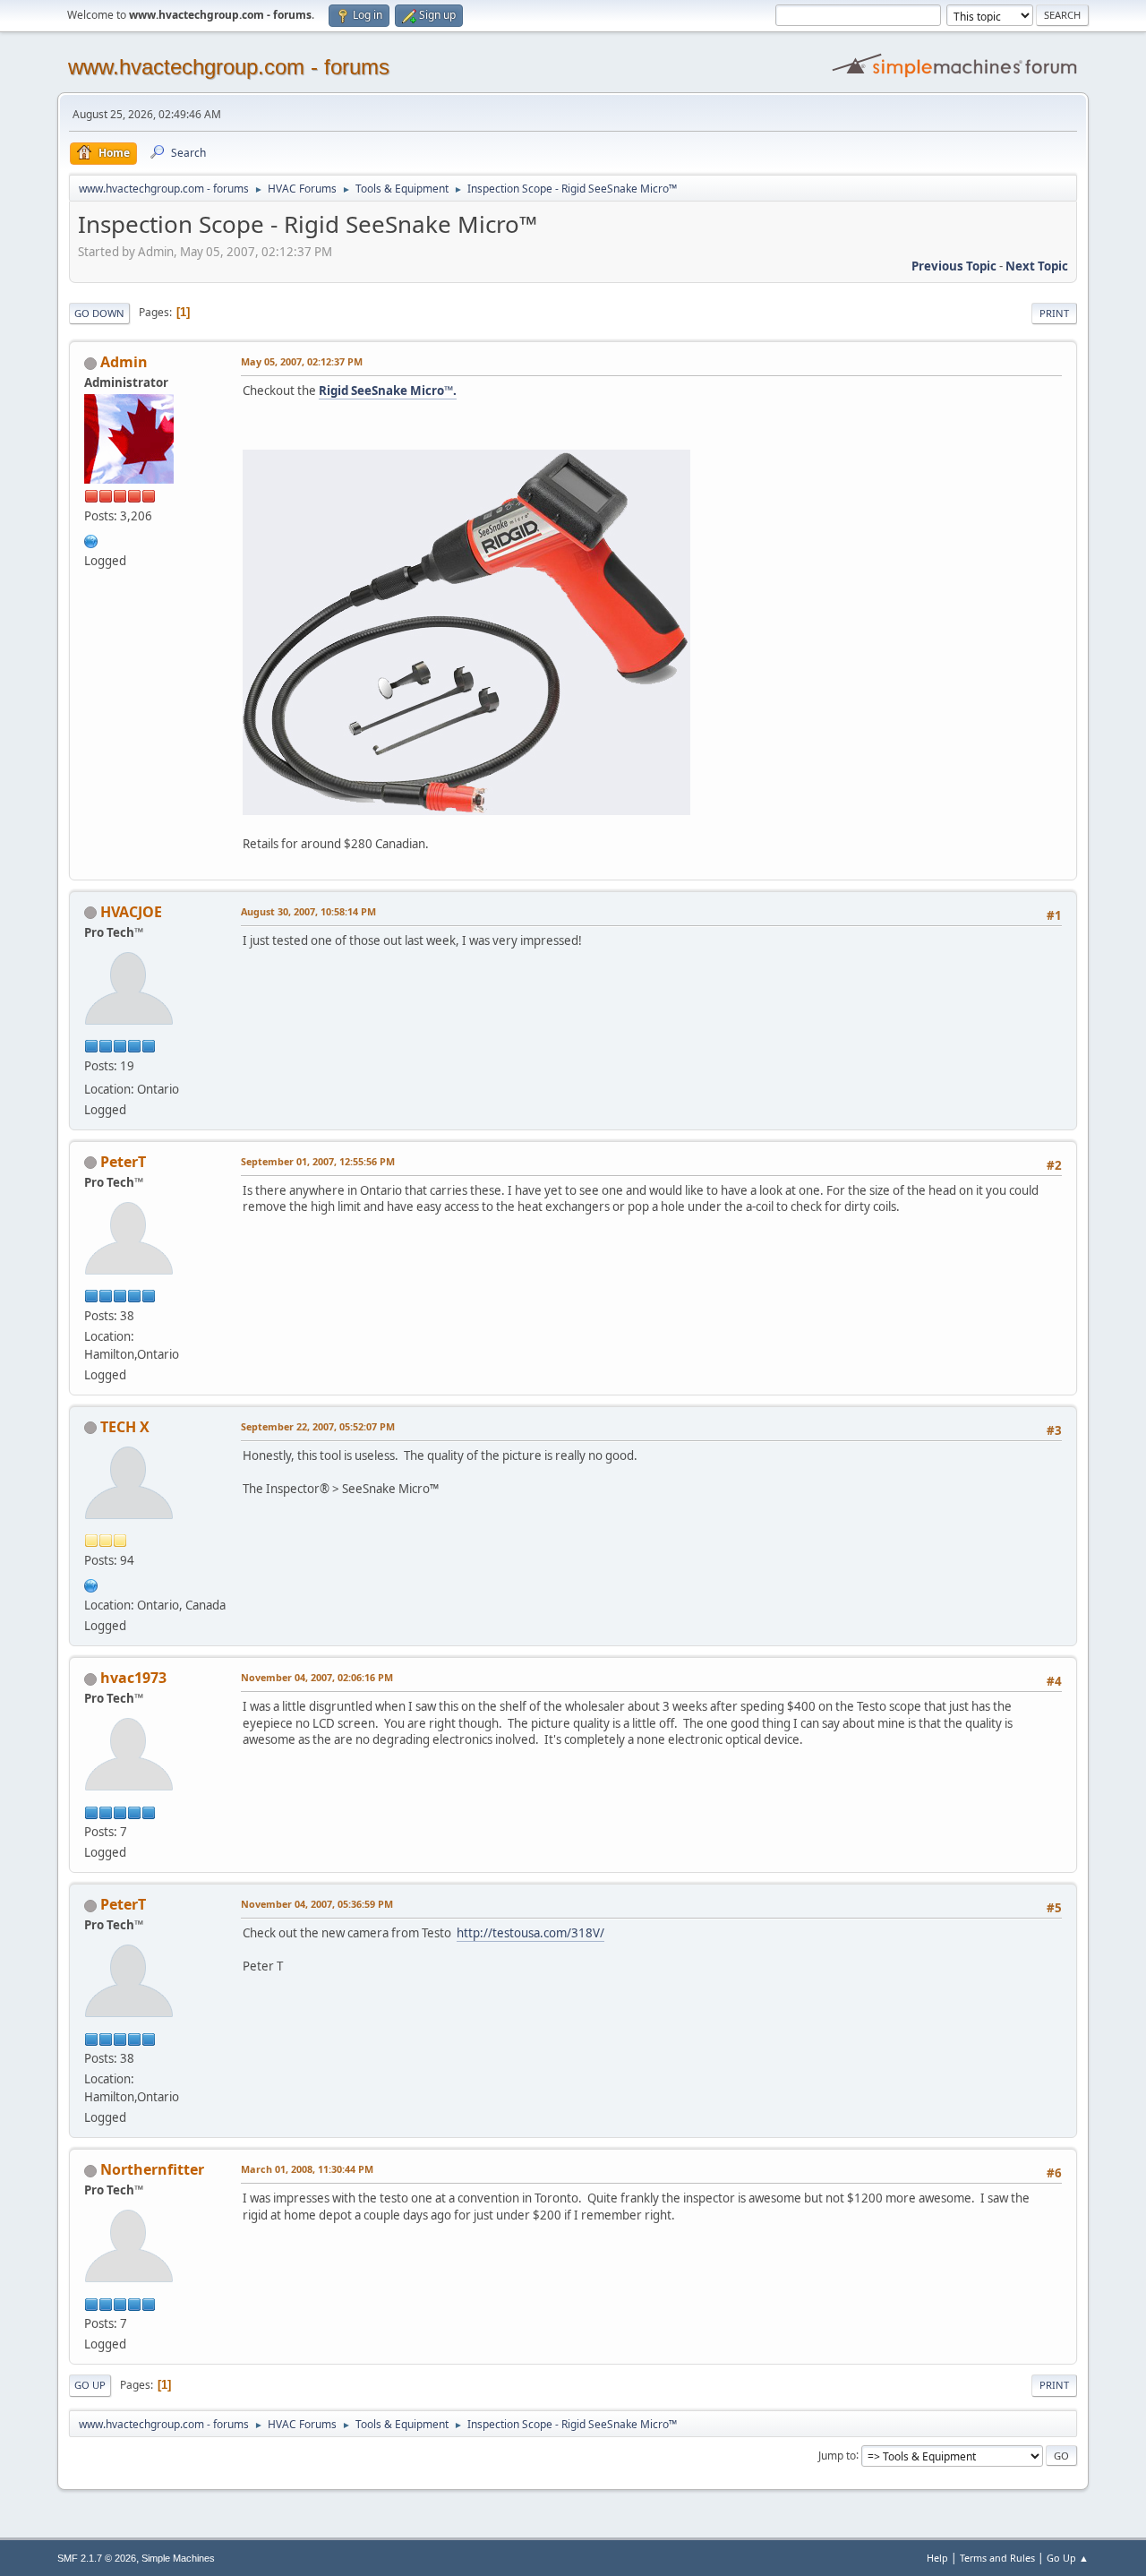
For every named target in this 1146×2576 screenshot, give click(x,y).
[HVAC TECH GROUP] (91, 539)
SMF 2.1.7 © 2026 (97, 2558)
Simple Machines (178, 2558)
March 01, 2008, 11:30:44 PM (307, 2169)
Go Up (90, 2385)
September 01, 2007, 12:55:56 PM (318, 1161)
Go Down (99, 313)
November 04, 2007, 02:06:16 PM (317, 1677)
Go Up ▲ (1068, 2558)
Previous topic (954, 266)
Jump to (837, 2455)
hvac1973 (133, 1678)
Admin (124, 362)
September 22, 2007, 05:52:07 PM (318, 1426)
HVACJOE (131, 912)
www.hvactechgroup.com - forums (229, 67)
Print (1054, 313)
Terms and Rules (997, 2558)
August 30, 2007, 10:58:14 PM (308, 911)
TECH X (125, 1427)
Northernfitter (152, 2169)
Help (937, 2558)
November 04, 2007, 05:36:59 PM (317, 1904)
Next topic (1037, 266)
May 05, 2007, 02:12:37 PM (302, 361)
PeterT (123, 1162)
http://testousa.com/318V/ (530, 1933)
